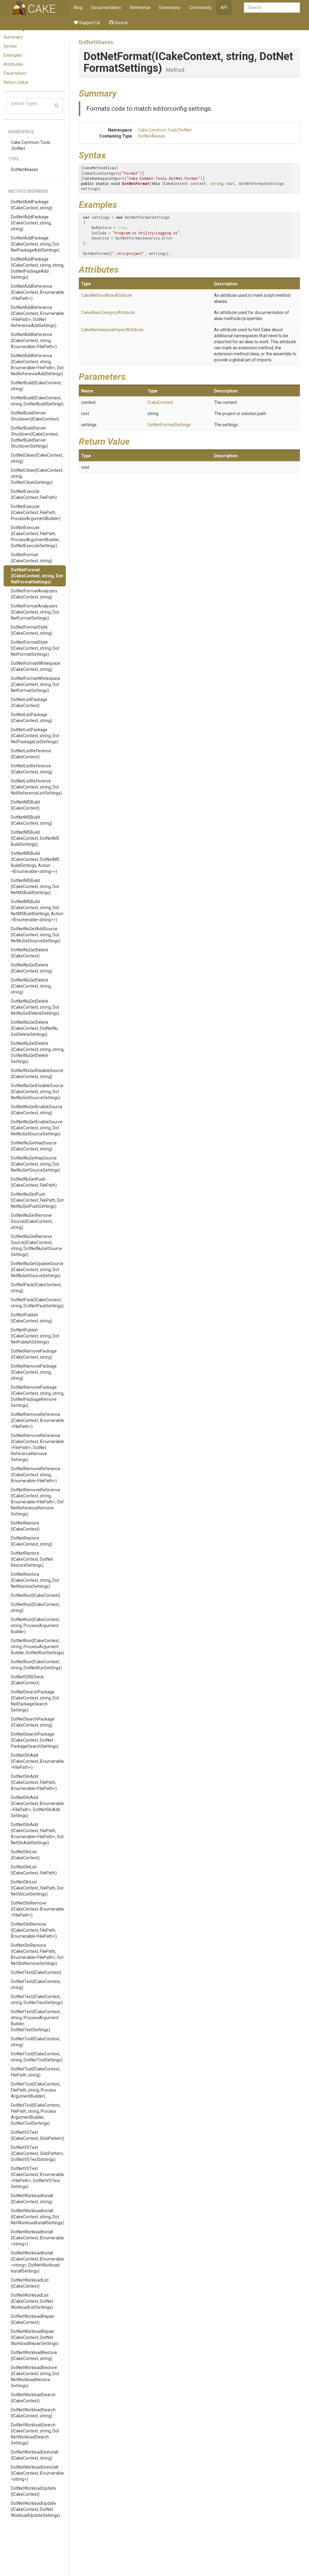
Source (121, 23)
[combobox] (272, 8)
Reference (140, 8)
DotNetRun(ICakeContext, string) (35, 1607)
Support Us (89, 23)
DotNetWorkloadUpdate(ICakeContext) (33, 2491)
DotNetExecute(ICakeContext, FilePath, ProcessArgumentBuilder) (36, 512)
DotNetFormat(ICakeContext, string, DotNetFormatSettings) (37, 576)
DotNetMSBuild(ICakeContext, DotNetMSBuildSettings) (35, 838)
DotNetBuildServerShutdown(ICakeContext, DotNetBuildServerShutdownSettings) (35, 437)
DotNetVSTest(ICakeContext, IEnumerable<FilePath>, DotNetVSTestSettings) (37, 2178)
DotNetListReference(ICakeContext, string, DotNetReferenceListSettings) (36, 787)
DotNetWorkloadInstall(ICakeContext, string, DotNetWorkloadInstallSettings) (37, 2217)
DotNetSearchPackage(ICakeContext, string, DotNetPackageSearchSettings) (35, 1701)
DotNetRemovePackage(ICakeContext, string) (34, 1354)
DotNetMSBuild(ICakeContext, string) (32, 820)
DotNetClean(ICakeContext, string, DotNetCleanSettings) (37, 476)
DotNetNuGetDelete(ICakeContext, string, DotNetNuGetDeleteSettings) (35, 1007)
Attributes (13, 64)
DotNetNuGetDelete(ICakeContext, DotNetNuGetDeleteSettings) (35, 1028)
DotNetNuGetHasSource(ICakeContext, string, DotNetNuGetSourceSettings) (36, 1164)
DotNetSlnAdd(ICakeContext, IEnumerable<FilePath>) (37, 1761)
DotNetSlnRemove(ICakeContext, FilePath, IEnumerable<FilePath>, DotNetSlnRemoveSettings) (37, 1954)
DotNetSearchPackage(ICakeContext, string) (33, 1722)
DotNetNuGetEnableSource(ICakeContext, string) (37, 1110)
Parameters (15, 73)
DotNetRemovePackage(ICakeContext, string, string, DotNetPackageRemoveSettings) (38, 1396)
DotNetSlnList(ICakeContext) (25, 1855)
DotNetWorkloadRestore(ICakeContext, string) (34, 2356)
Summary (13, 37)
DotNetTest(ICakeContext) (36, 1972)
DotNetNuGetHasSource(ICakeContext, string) (34, 1146)
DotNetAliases (24, 170)
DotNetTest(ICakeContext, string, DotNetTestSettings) (37, 2000)
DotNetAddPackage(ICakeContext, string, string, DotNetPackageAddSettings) (38, 268)
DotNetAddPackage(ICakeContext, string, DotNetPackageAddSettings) (35, 244)
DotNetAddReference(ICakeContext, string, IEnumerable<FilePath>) (34, 341)
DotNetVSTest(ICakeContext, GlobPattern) (38, 2135)
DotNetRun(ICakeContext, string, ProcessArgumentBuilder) (35, 1626)
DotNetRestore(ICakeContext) (25, 1526)
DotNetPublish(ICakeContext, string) (32, 1318)
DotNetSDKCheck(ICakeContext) (27, 1680)
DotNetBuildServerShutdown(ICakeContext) (35, 416)
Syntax (10, 46)
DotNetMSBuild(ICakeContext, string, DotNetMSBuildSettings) (35, 887)
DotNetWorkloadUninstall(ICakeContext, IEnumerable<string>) (37, 2473)
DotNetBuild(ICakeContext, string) (36, 386)
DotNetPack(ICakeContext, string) (36, 1288)
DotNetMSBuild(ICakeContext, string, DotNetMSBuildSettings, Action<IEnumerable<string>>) (37, 911)
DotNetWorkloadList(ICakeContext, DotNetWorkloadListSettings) (32, 2301)
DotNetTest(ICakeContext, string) (36, 1984)
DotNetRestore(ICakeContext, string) (32, 1541)
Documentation (106, 8)
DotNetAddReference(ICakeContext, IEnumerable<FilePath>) (37, 292)
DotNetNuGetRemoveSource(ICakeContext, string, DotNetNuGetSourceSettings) (37, 1245)
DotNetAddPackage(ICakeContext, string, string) (31, 223)
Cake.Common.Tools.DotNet (31, 145)
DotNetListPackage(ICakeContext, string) (32, 718)
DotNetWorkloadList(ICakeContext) (30, 2283)
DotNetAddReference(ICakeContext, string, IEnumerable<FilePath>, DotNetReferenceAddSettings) (37, 365)
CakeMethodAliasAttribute (107, 295)
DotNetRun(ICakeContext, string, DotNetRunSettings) (36, 1665)
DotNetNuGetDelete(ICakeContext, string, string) (31, 986)
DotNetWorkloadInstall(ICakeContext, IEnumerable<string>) (37, 2238)
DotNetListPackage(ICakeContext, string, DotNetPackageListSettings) (35, 736)
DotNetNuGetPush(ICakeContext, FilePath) (34, 1182)
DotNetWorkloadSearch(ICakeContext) (33, 2398)
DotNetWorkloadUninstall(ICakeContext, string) (35, 2455)
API (224, 8)
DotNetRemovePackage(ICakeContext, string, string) (34, 1372)
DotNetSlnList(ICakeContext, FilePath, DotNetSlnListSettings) (37, 1888)
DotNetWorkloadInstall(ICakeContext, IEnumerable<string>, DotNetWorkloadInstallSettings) (37, 2262)
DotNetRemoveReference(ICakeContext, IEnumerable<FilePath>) (37, 1420)
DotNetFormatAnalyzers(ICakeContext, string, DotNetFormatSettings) (35, 612)
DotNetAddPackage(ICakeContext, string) (32, 205)
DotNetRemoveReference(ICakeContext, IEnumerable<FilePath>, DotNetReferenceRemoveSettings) (37, 1448)
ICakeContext (160, 402)
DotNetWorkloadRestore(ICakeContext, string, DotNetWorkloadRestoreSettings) (35, 2377)
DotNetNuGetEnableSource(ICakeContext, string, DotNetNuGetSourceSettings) (37, 1128)
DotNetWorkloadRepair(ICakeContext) (33, 2319)
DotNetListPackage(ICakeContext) (29, 703)
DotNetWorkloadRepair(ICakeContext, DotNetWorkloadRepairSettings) (35, 2337)
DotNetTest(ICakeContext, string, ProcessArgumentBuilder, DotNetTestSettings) (36, 2021)
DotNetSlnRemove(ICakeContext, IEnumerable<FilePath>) (37, 1909)
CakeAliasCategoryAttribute (108, 312)
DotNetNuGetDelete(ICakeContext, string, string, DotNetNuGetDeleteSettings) (38, 1052)
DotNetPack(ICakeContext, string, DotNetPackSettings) (37, 1303)
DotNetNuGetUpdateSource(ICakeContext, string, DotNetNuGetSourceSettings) (37, 1270)
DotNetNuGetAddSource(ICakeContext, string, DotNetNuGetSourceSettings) (36, 935)
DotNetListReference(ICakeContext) (31, 754)
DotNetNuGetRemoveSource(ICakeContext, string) (32, 1221)
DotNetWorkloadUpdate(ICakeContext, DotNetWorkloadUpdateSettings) (35, 2509)
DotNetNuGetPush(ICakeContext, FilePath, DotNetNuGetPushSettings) (37, 1200)
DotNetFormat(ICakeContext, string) (32, 558)
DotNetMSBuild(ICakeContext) (25, 805)
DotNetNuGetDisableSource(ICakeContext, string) (37, 1074)
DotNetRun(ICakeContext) (36, 1595)
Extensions (170, 8)
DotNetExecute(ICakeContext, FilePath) (34, 494)
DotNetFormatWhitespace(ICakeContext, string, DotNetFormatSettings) (36, 684)
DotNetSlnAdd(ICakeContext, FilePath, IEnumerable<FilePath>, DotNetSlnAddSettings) (37, 1834)
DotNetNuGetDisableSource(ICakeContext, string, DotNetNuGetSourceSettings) (37, 1092)
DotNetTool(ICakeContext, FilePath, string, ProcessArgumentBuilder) (36, 2090)
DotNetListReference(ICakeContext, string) (32, 769)
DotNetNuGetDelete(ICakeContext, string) (32, 968)
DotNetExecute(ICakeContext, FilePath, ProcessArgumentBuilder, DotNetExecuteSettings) (35, 537)
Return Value (16, 82)
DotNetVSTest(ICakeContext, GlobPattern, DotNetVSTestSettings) (37, 2153)
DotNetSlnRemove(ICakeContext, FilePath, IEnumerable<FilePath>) (34, 1930)
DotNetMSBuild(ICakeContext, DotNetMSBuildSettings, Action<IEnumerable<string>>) (35, 862)
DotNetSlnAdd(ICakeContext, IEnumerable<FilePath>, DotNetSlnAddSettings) (37, 1807)
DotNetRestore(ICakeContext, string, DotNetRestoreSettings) (35, 1580)
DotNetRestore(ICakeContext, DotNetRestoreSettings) (32, 1559)
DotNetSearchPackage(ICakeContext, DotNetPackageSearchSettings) (35, 1740)
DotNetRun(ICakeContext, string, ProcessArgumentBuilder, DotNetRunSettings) (37, 1647)
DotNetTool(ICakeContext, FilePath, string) (36, 2072)
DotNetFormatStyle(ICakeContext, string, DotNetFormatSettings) (35, 648)
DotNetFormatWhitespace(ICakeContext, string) (36, 666)
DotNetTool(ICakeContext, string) (36, 2042)
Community (200, 8)
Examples (13, 55)
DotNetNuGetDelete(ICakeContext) (30, 953)
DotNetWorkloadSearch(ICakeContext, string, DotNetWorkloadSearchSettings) (35, 2434)
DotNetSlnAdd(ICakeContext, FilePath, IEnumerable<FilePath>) (34, 1782)
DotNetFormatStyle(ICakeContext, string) (32, 630)
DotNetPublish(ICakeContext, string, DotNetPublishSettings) (35, 1336)
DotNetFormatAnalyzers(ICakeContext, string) (34, 594)
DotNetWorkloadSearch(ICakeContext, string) (33, 2413)
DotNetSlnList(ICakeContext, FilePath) (34, 1870)
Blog (78, 8)
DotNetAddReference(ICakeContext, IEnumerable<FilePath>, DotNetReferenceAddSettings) (37, 316)
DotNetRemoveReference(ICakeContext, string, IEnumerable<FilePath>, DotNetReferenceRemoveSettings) (37, 1502)
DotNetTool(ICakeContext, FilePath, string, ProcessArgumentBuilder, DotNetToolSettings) (36, 2114)
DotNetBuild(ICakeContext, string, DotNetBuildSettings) (37, 401)
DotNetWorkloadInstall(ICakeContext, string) (32, 2199)
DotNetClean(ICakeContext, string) (37, 458)
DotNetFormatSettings (169, 425)
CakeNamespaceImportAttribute (112, 330)
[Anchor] (121, 93)
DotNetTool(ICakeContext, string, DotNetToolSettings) (37, 2057)
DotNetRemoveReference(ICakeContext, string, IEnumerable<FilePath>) (36, 1475)
